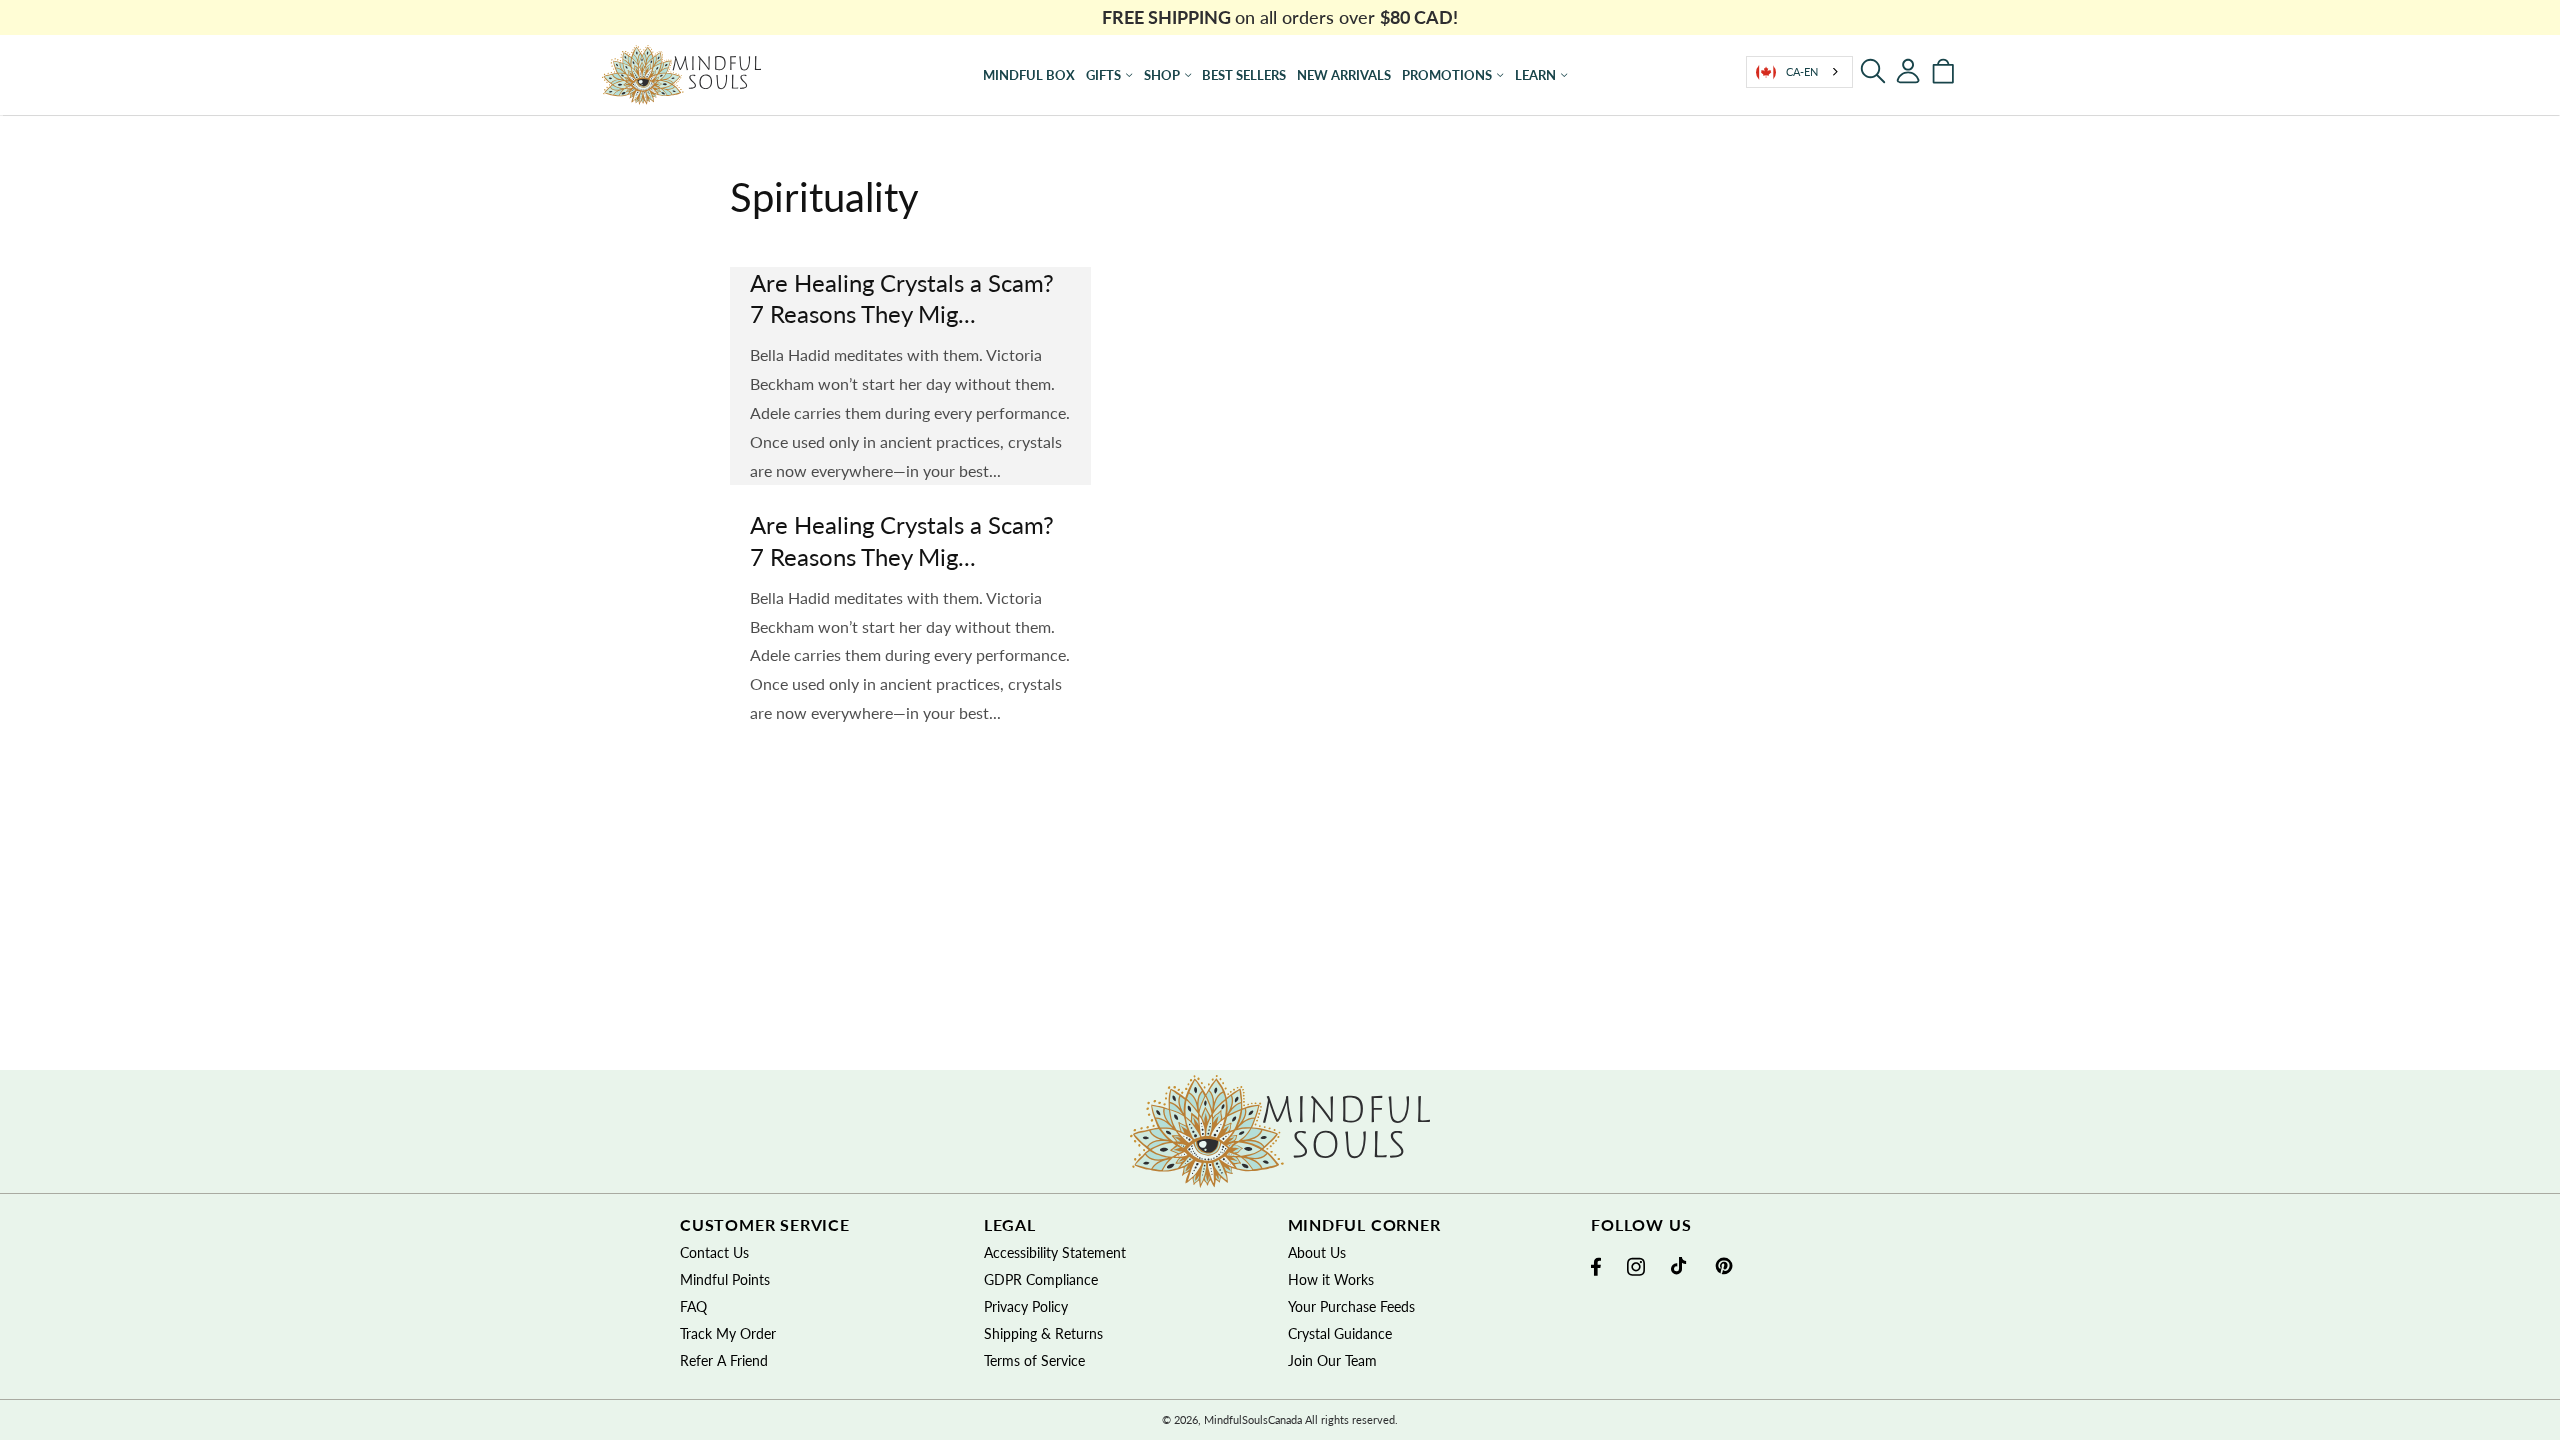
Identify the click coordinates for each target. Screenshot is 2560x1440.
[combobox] (1799, 72)
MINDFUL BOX (1029, 75)
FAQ (693, 1306)
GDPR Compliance (1041, 1279)
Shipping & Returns (1043, 1333)
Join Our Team (1332, 1360)
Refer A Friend (724, 1360)
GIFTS (1103, 75)
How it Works (1331, 1279)
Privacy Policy (1026, 1306)
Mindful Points (725, 1279)
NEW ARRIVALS (1344, 75)
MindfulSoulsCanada (1253, 1419)
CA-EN (1802, 71)
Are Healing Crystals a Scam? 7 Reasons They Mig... (902, 298)
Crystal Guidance (1340, 1333)
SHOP (1162, 75)
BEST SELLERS (1244, 75)
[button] (1873, 71)
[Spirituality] (681, 75)
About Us (1317, 1252)
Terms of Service (1034, 1360)
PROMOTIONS (1447, 75)
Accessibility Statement (1055, 1252)
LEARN (1535, 75)
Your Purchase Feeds (1351, 1306)
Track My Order (728, 1333)
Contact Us (714, 1252)
